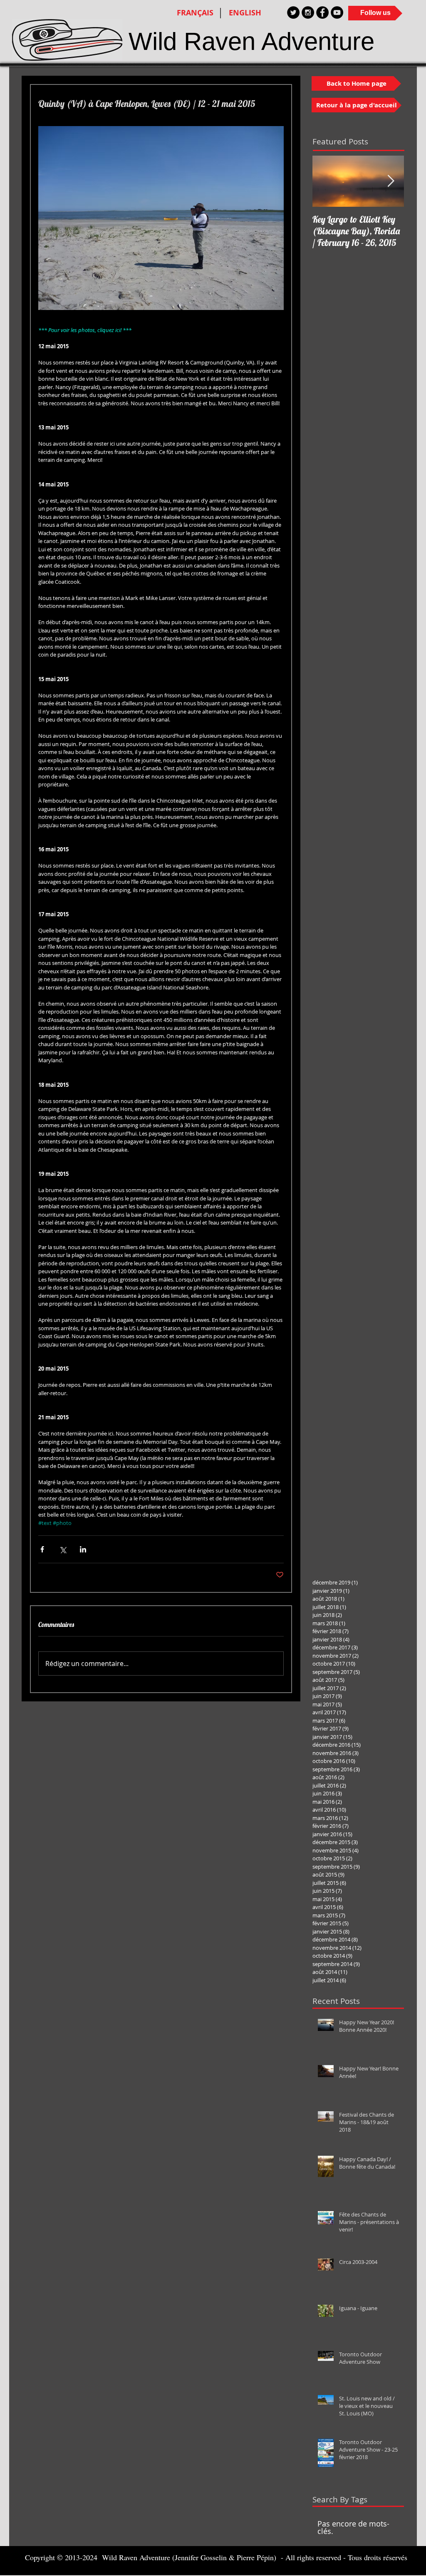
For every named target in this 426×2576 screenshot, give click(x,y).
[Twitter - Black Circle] (293, 12)
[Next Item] (391, 181)
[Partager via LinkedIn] (83, 1549)
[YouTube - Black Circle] (337, 12)
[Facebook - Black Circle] (322, 12)
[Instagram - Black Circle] (308, 12)
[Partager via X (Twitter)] (63, 1549)
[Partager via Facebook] (42, 1549)
